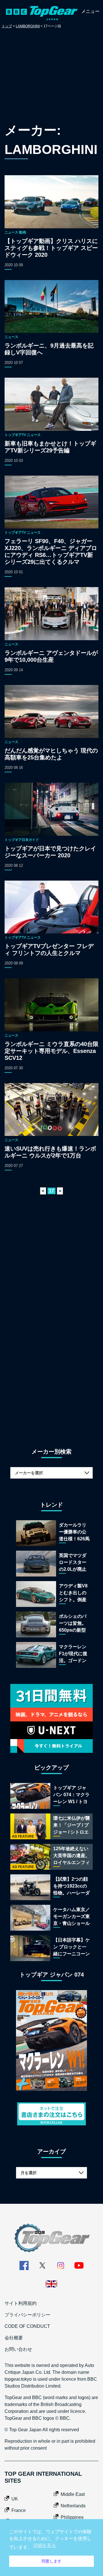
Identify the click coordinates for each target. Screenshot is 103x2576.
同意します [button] (51, 2561)
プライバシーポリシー (27, 2315)
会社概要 (14, 2338)
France (19, 2510)
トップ (7, 26)
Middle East (73, 2494)
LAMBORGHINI (28, 26)
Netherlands (73, 2506)
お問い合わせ (18, 2349)
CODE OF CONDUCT (27, 2326)
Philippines (72, 2517)
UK (15, 2499)
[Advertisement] (51, 77)
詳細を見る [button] (45, 2545)
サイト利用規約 (21, 2303)
